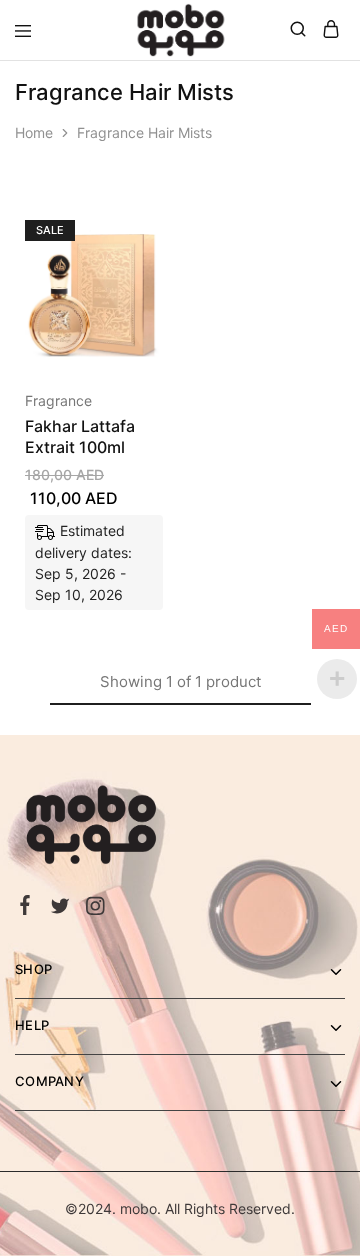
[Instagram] (95, 909)
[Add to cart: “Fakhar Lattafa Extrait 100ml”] (126, 228)
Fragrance (58, 400)
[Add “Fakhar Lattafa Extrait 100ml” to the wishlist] (126, 302)
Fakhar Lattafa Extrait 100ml (80, 436)
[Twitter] (60, 909)
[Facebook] (25, 908)
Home (34, 132)
